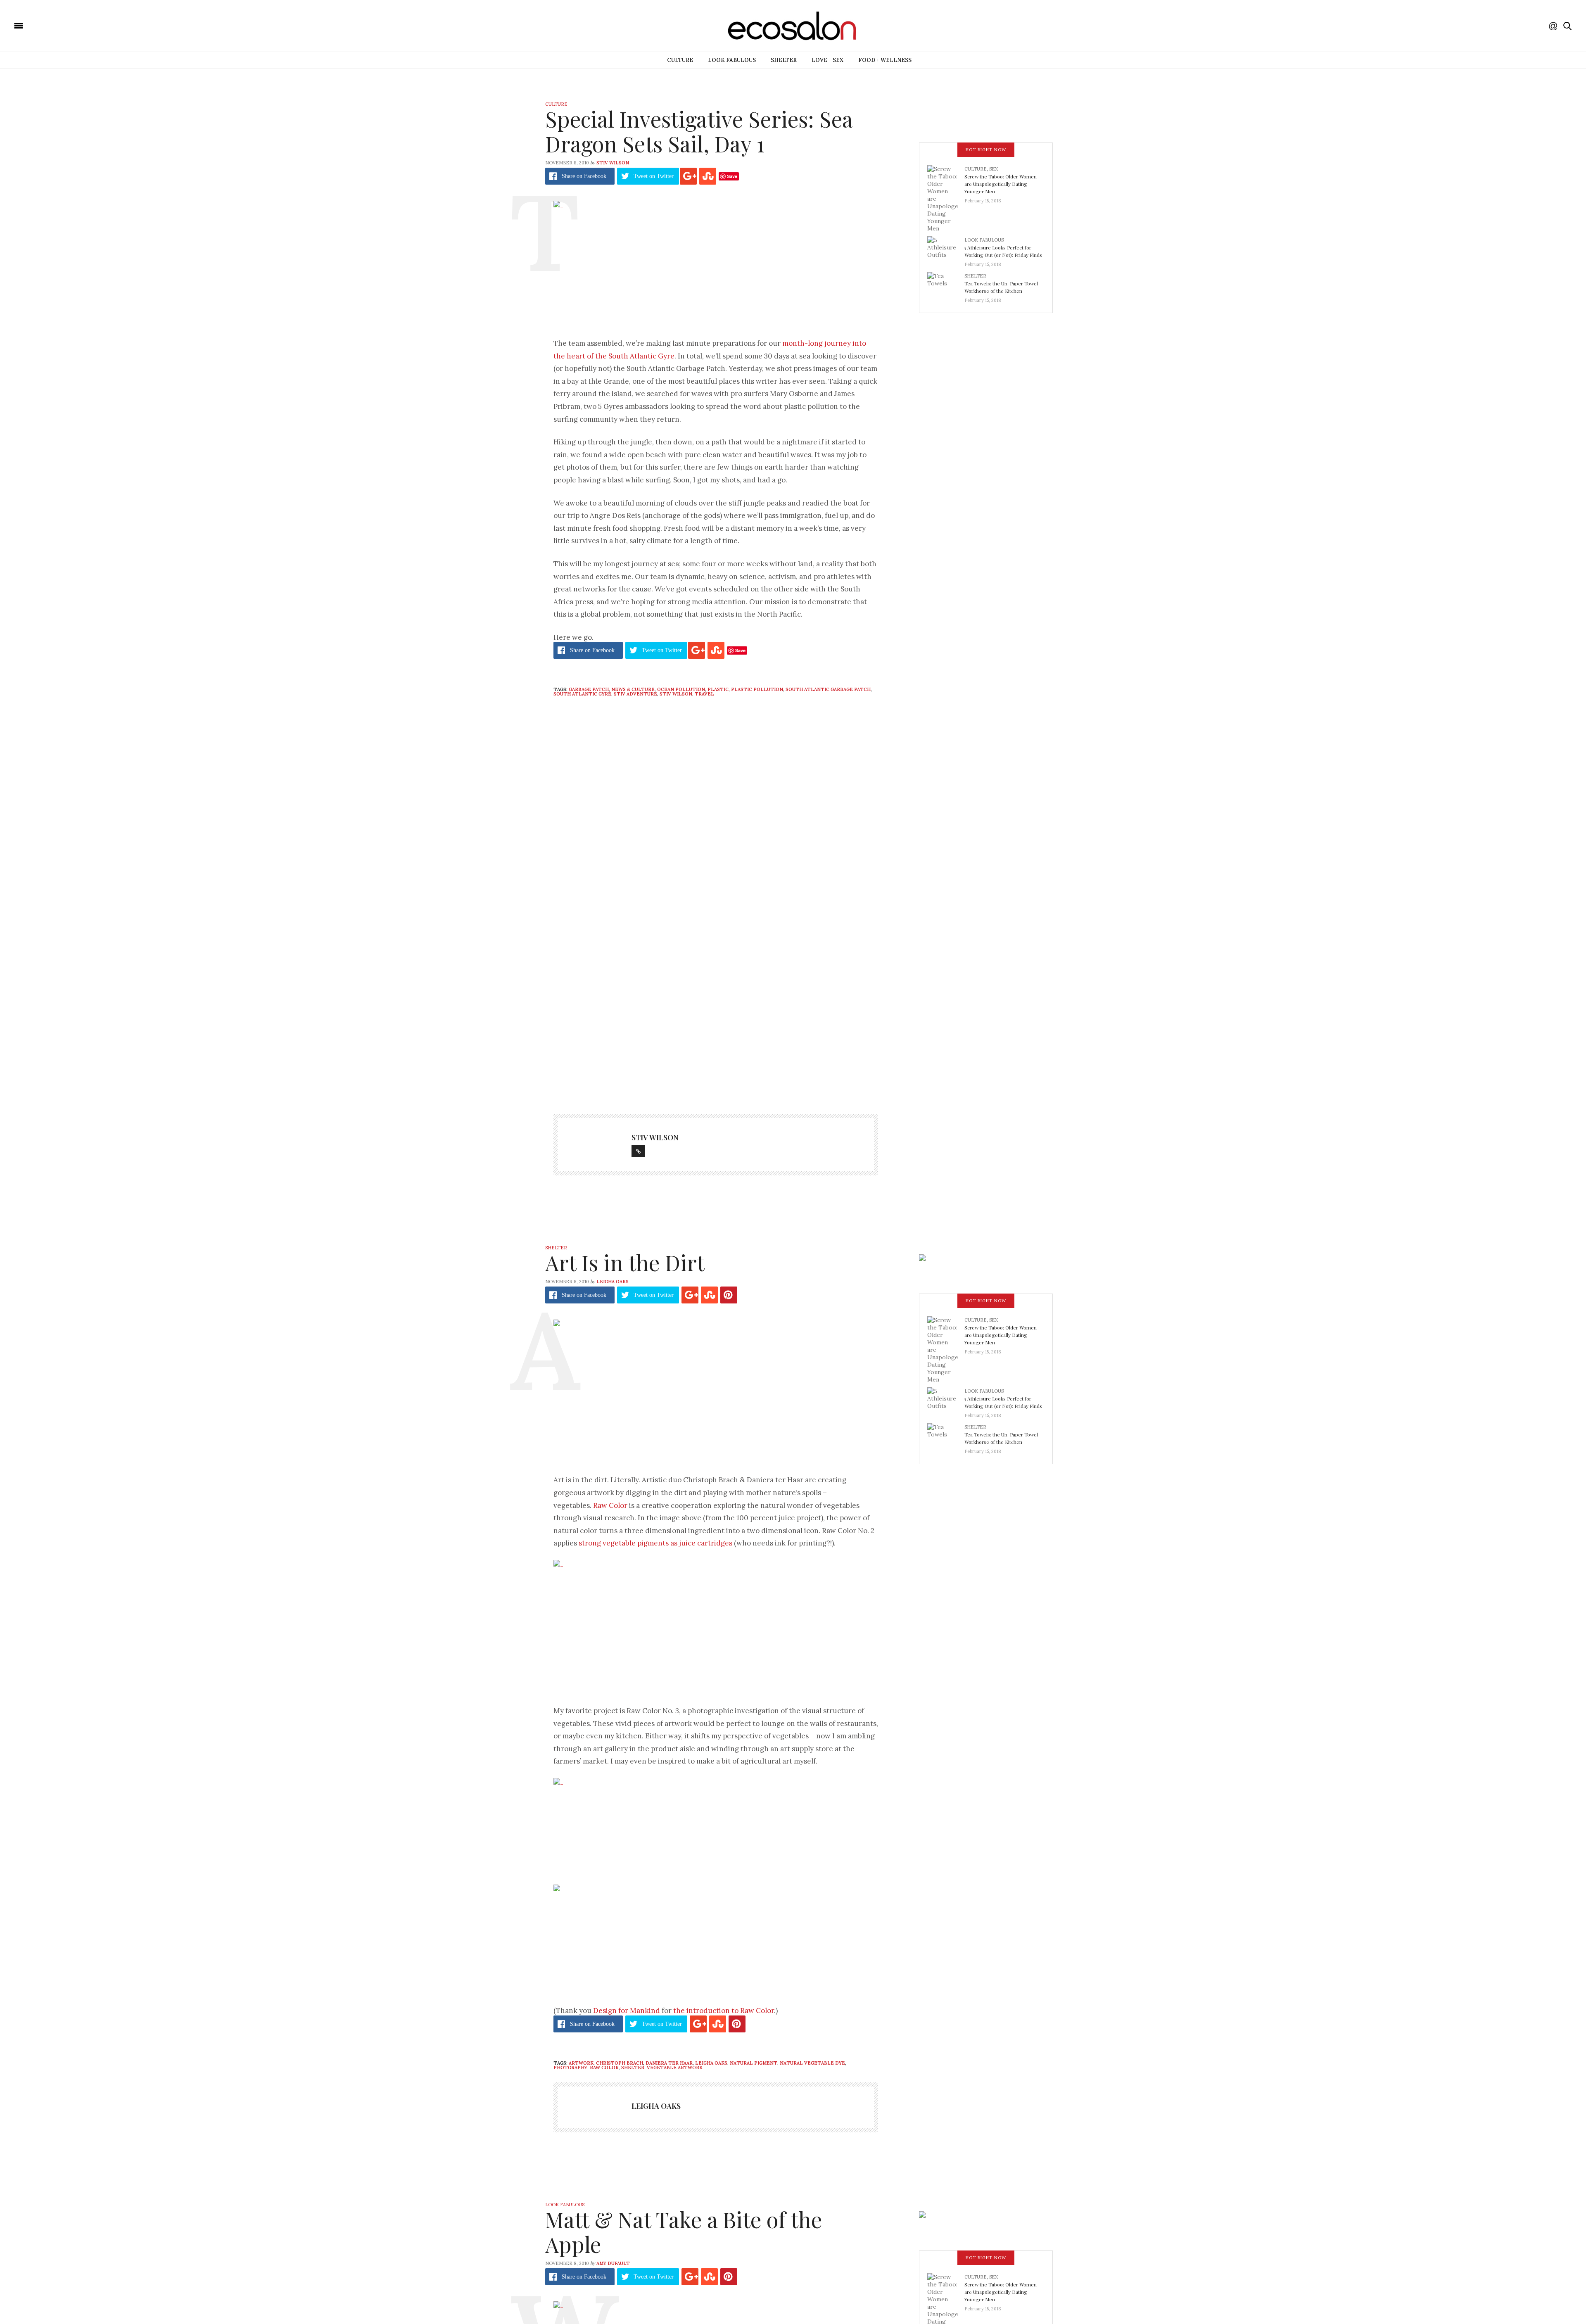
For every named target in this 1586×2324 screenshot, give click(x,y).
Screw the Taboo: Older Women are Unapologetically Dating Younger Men (1001, 184)
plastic (718, 689)
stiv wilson (676, 694)
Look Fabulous (732, 60)
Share (584, 176)
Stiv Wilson (613, 163)
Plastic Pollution (757, 689)
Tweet (654, 176)
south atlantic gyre (582, 694)
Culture (680, 60)
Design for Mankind (627, 2011)
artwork (581, 2063)
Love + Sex (827, 60)
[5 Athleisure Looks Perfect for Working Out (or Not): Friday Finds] (946, 249)
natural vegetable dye (812, 2063)
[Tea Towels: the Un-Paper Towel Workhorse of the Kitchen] (946, 285)
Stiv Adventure (635, 694)
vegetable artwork (675, 2068)
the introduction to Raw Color (724, 2011)
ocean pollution (681, 689)
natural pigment (754, 2063)
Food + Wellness (885, 60)
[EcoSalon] (68, 25)
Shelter (784, 60)
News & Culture (633, 689)
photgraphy (570, 2068)
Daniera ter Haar (669, 2063)
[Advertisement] (716, 1017)
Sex (994, 169)
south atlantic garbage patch (828, 689)
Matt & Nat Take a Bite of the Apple (684, 2232)
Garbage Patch (589, 689)
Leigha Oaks (613, 1282)
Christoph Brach (620, 2063)
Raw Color (610, 1505)
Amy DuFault (613, 2263)
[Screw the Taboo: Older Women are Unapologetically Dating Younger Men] (946, 198)
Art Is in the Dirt (625, 1262)
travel (704, 694)
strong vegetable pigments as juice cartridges (655, 1543)
